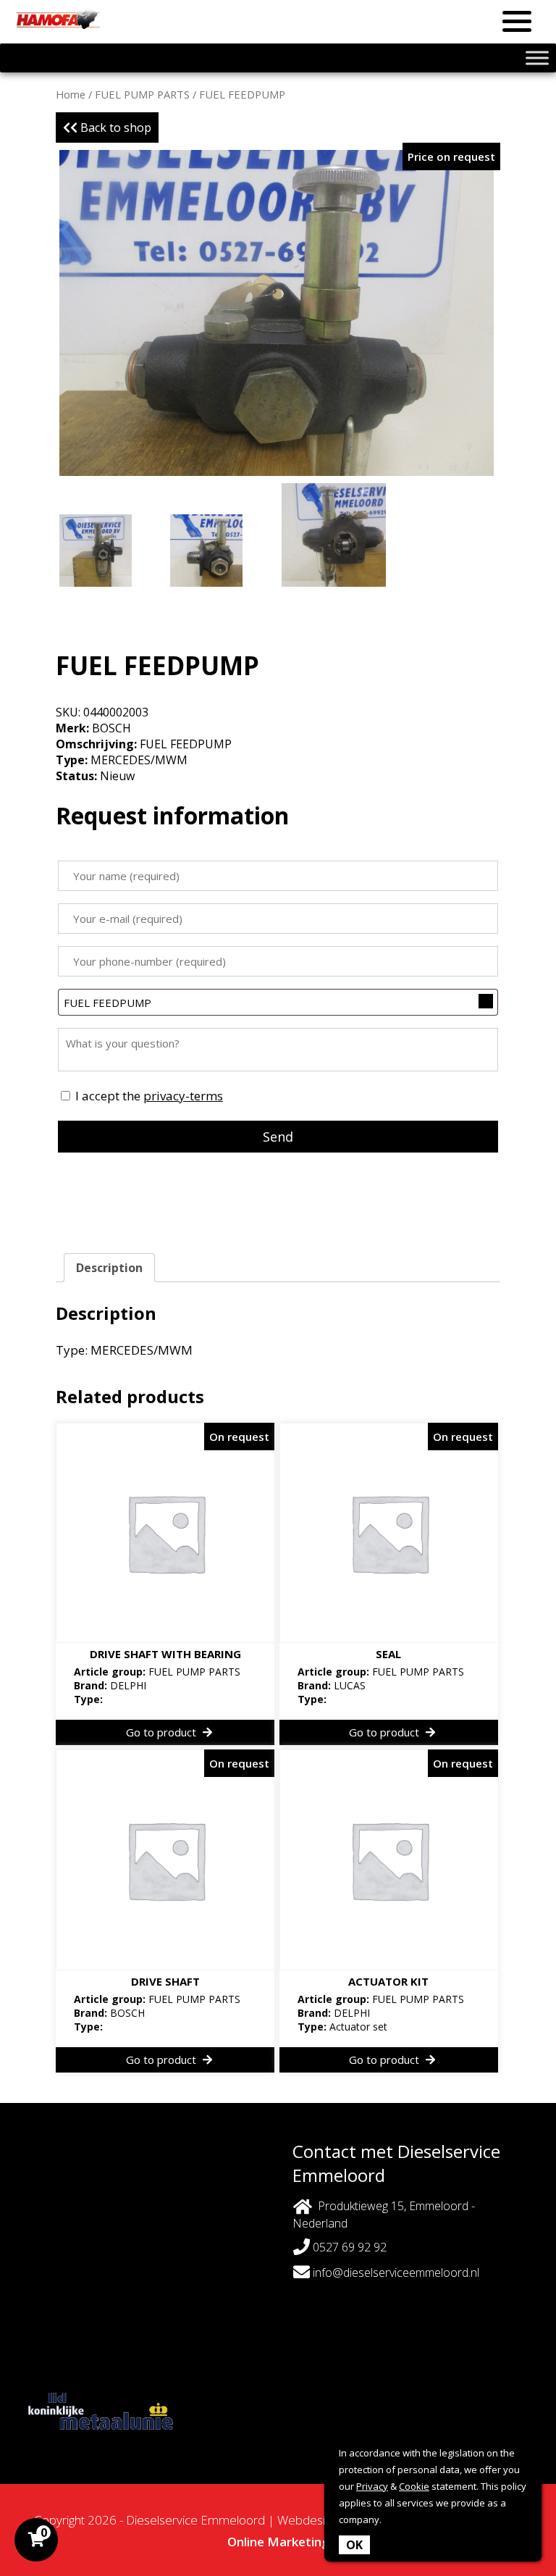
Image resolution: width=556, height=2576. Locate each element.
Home (71, 94)
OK (354, 2545)
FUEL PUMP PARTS (142, 94)
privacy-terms (183, 1096)
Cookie (414, 2486)
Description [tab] (109, 1268)
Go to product (163, 1732)
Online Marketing (278, 2542)
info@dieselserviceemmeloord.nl (396, 2272)
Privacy (372, 2486)
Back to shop (114, 127)
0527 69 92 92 (348, 2247)
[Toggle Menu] (537, 58)
